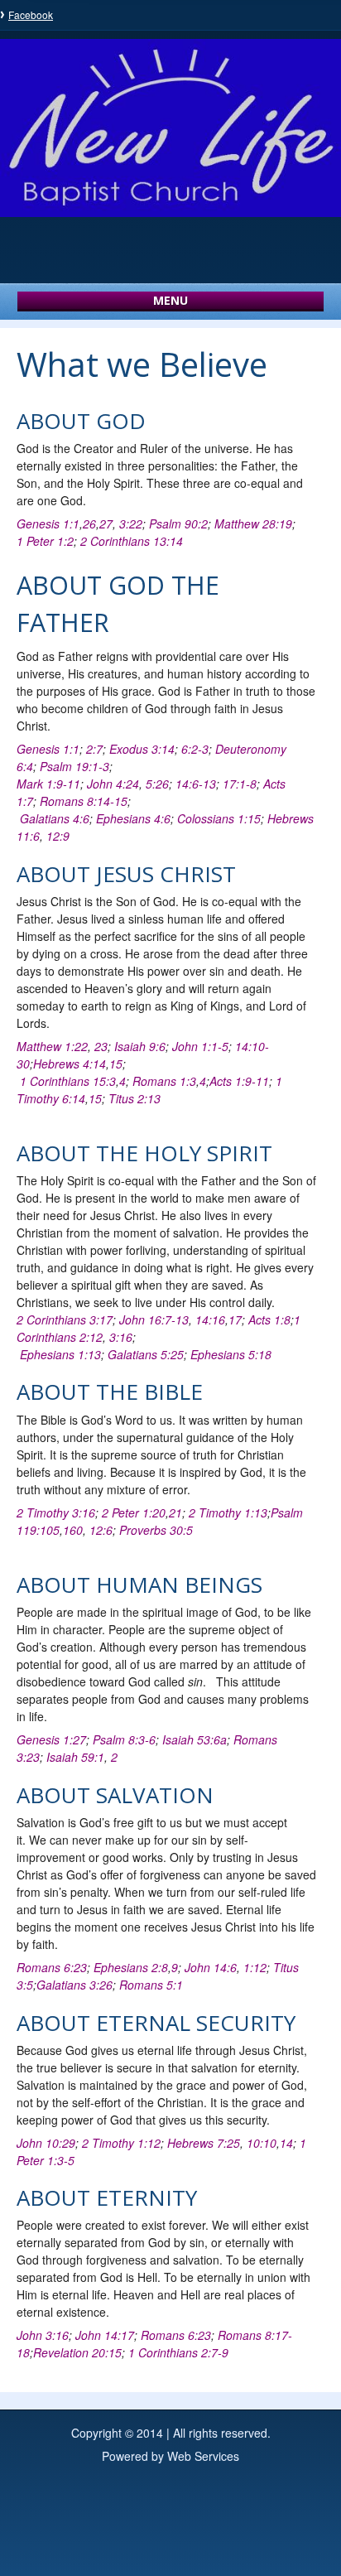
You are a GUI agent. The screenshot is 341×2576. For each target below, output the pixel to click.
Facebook (31, 14)
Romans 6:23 (52, 1967)
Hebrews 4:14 (70, 1064)
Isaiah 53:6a (195, 1739)
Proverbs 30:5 (156, 1530)
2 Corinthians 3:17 (65, 1319)
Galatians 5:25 (146, 1354)
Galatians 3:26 (74, 1985)
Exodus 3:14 (142, 749)
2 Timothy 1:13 (228, 1512)
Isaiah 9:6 (140, 1046)
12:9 (58, 836)
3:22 (131, 523)
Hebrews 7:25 (204, 2143)
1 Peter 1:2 (45, 541)
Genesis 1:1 (48, 523)
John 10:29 (46, 2143)
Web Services (203, 2456)
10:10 (262, 2143)
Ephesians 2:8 (131, 1967)
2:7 (94, 749)
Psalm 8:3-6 (124, 1739)
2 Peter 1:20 (134, 1512)
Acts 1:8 (269, 1319)
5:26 (157, 784)
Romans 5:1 (151, 1985)
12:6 (101, 1530)
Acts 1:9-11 (239, 1081)
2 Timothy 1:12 (121, 2143)
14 (286, 2143)
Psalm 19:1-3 (74, 766)
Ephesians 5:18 (231, 1354)
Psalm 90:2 (178, 523)
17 (235, 1319)
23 (101, 1046)
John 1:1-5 (200, 1046)
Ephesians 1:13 (60, 1354)
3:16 (121, 1337)
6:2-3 (195, 749)
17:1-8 (240, 784)
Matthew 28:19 (253, 523)
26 (89, 523)
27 (106, 523)
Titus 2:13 (134, 1098)
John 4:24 (113, 784)
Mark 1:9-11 (48, 784)
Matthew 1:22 (52, 1046)
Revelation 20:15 (77, 2352)
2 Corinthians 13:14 (132, 541)
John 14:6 (211, 1967)
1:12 (255, 1967)
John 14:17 (105, 2335)
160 (73, 1530)
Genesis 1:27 (51, 1739)
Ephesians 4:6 (133, 818)
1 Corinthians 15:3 (68, 1081)
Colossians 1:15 (219, 818)
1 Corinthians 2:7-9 (178, 2352)
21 (175, 1512)
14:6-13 (196, 784)
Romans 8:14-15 (84, 801)
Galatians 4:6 (55, 818)
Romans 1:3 (164, 1081)
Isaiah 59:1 (75, 1757)
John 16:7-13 (154, 1319)
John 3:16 (43, 2335)
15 (116, 1064)
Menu (170, 300)
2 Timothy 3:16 (56, 1512)
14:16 (210, 1319)
